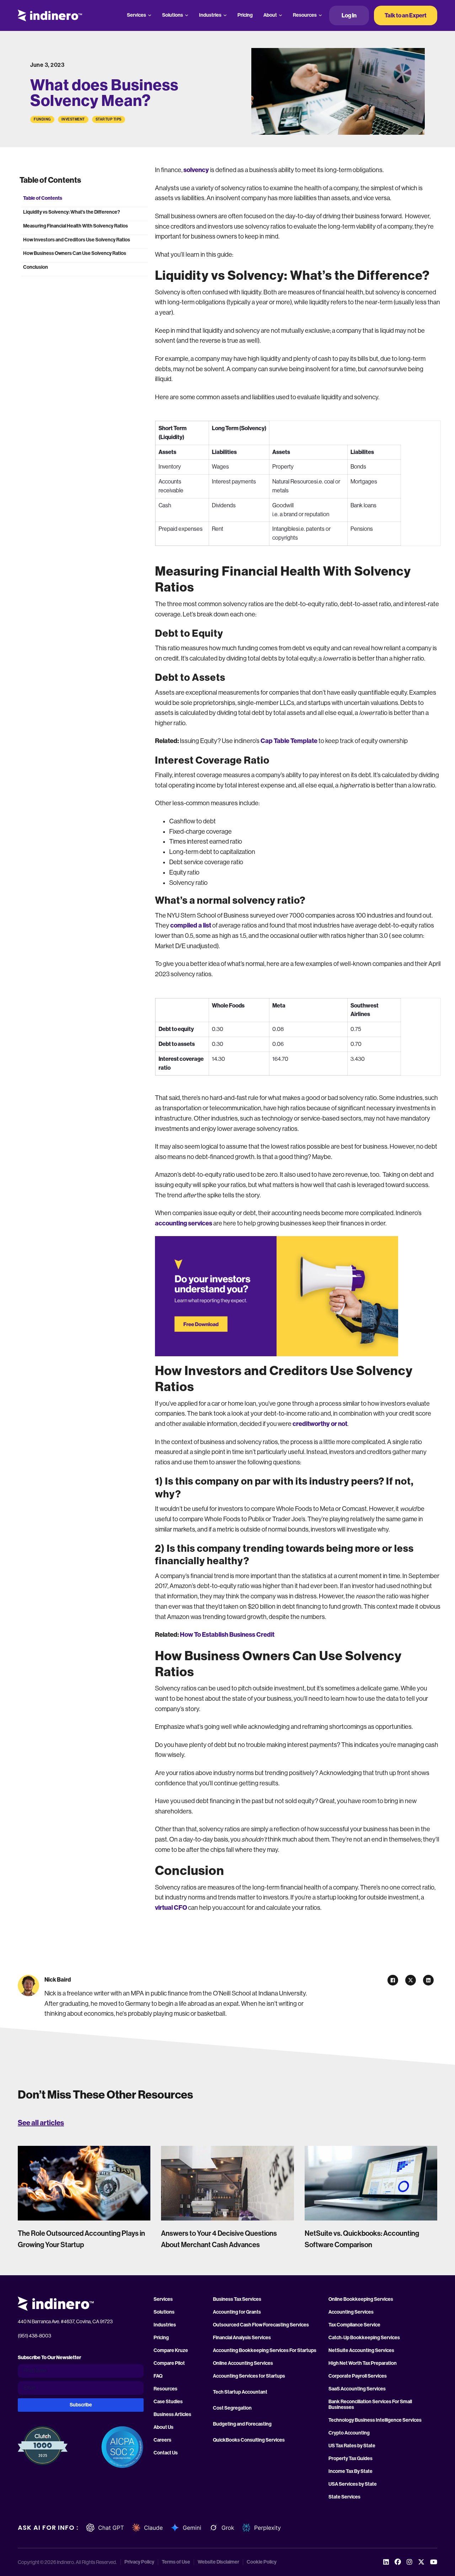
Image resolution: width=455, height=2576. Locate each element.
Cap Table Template (289, 741)
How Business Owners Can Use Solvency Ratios (75, 253)
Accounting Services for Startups (249, 2376)
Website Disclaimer (218, 2562)
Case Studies (168, 2402)
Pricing (245, 15)
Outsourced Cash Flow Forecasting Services (261, 2325)
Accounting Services (351, 2312)
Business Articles (172, 2415)
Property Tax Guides (350, 2459)
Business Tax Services (237, 2299)
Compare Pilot (169, 2363)
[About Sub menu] (280, 15)
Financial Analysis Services (242, 2338)
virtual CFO (171, 1908)
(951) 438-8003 (34, 2336)
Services (136, 15)
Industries (210, 15)
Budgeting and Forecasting (242, 2424)
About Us (164, 2427)
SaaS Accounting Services (357, 2389)
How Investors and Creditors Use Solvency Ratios (77, 240)
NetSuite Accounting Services (361, 2351)
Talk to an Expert (406, 15)
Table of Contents (43, 198)
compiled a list (191, 925)
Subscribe (81, 2405)
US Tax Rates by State (352, 2446)
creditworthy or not (320, 1424)
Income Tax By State (350, 2471)
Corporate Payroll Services (358, 2376)
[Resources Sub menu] (320, 15)
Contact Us (166, 2453)
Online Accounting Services (243, 2363)
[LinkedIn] (428, 1980)
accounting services (184, 1223)
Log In (349, 15)
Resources (305, 15)
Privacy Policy (139, 2562)
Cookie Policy (262, 2562)
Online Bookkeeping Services (361, 2299)
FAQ (158, 2376)
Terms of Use (176, 2562)
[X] (411, 1980)
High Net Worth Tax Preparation (363, 2363)
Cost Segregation (232, 2408)
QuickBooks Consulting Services (249, 2440)
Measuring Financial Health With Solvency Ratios (76, 226)
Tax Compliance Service (354, 2325)
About (270, 15)
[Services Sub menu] (150, 15)
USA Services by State (353, 2484)
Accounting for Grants (237, 2312)
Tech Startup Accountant (240, 2392)
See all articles (41, 2123)
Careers (162, 2440)
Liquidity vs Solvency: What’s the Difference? (72, 212)
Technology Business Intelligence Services (375, 2420)
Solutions (173, 15)
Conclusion (36, 267)
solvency (196, 170)
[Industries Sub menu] (225, 15)
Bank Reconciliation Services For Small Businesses (370, 2405)
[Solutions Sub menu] (187, 15)
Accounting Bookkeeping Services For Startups (265, 2351)
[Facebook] (393, 1980)
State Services (344, 2497)
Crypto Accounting (349, 2433)
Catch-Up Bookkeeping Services (364, 2338)
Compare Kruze (171, 2351)
